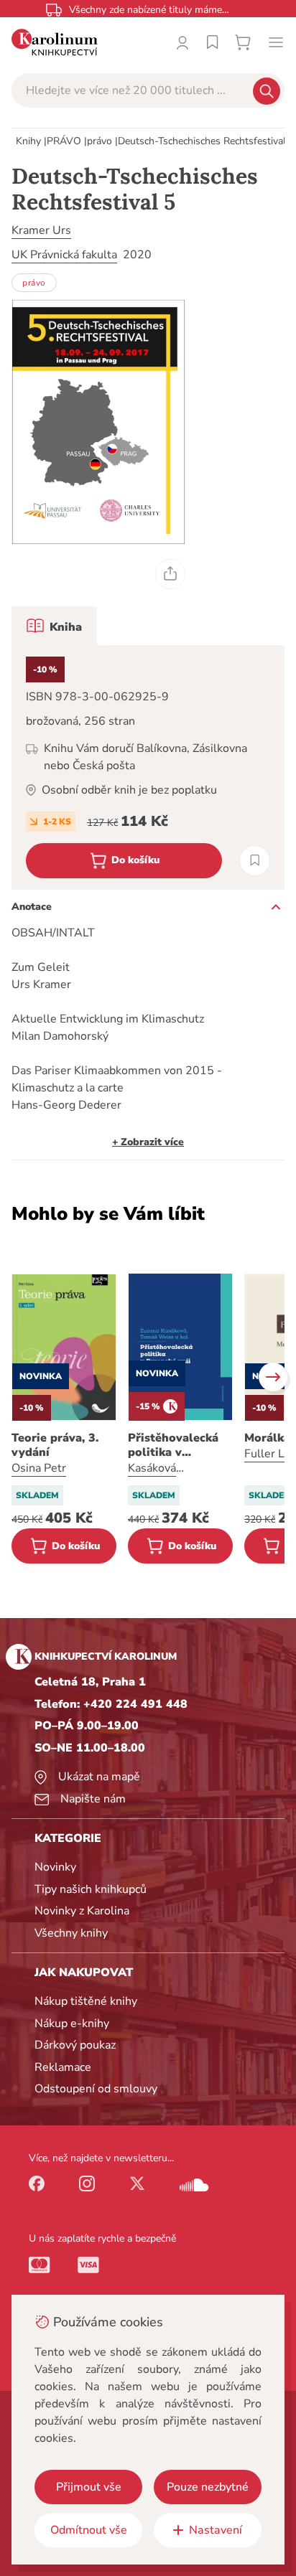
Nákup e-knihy (72, 2023)
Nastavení (216, 2530)
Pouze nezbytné (208, 2487)
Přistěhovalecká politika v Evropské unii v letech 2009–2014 (179, 1445)
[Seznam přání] (213, 42)
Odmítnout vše (89, 2530)
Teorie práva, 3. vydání (55, 1445)
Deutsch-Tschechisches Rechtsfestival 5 (206, 141)
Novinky (55, 1867)
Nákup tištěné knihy (86, 2001)
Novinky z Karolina (82, 1911)
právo (100, 141)
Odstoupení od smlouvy (96, 2089)
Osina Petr (39, 1468)
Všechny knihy (71, 1933)
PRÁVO (64, 141)
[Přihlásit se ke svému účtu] (182, 42)
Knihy (28, 141)
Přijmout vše (89, 2487)
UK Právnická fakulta (64, 255)
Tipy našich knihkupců (91, 1889)
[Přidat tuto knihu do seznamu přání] (255, 861)
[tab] (54, 626)
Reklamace (63, 2067)
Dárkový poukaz (75, 2045)
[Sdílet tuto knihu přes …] (170, 574)
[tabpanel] (148, 767)
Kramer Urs (41, 230)
